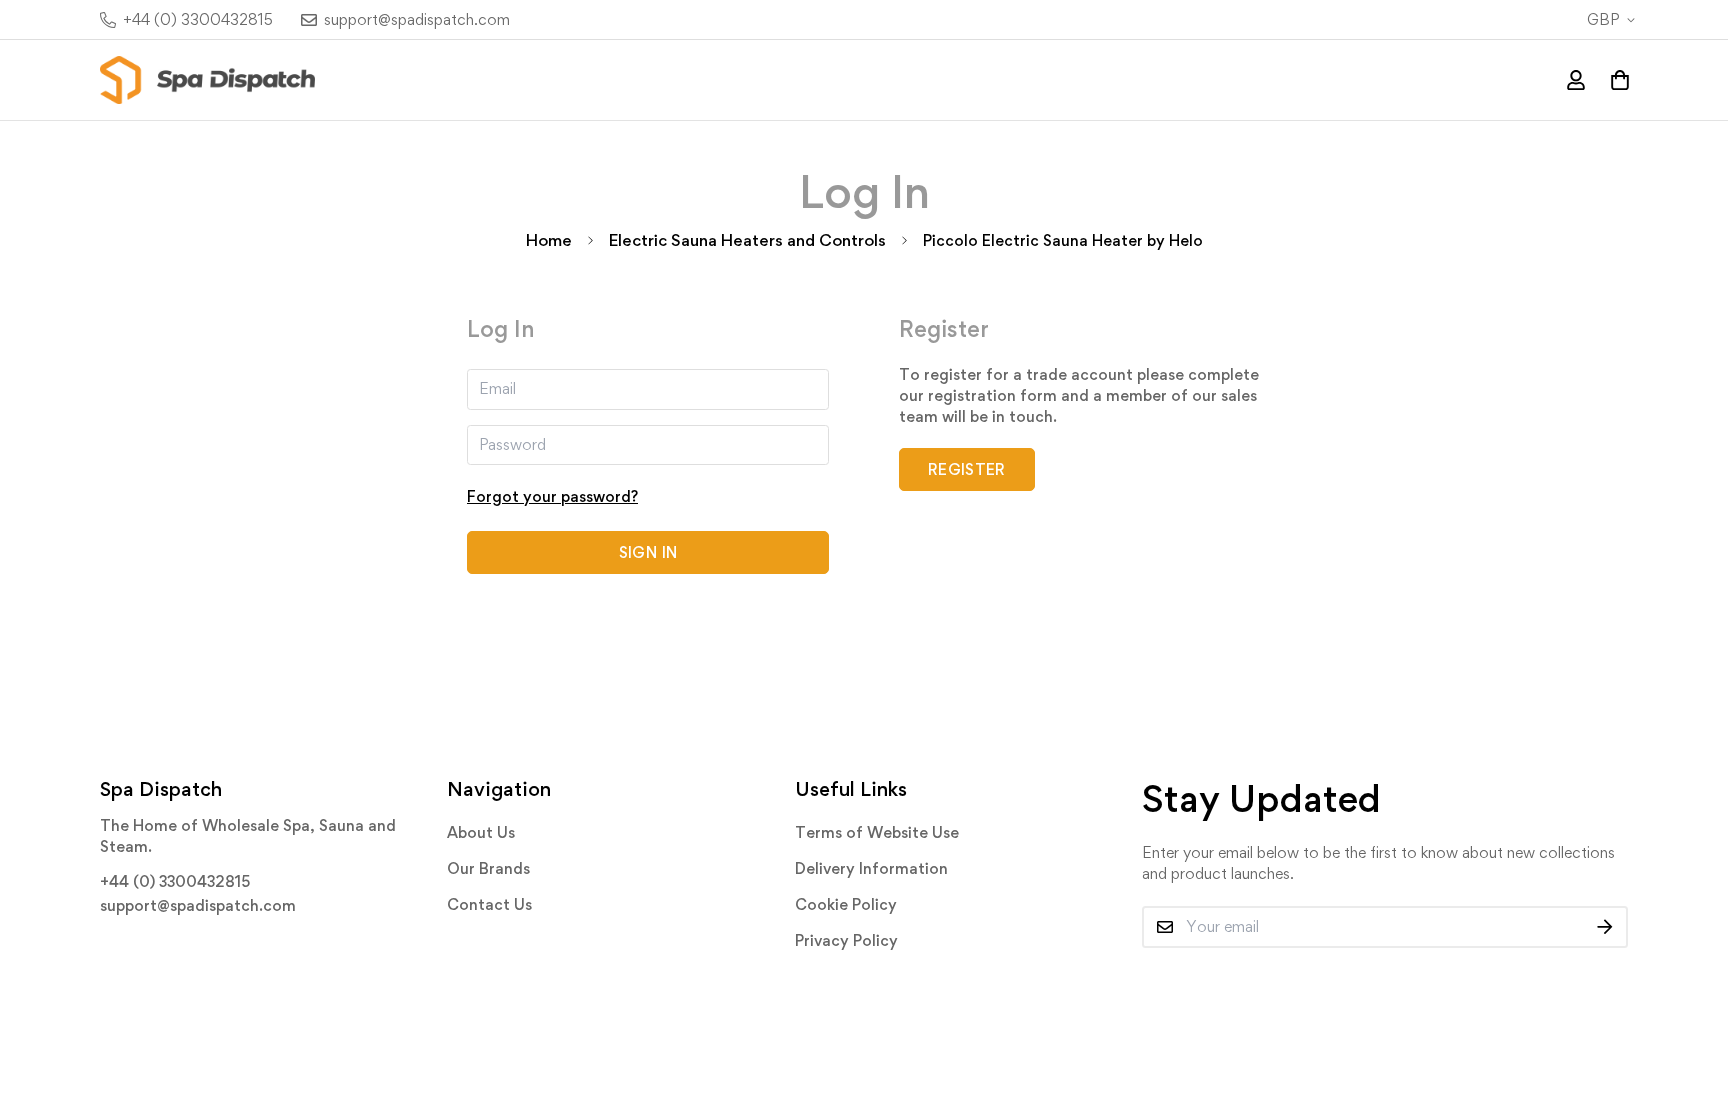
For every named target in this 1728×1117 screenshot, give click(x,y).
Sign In (648, 552)
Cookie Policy (846, 904)
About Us (481, 832)
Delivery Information (871, 868)
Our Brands (488, 868)
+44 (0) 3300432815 (175, 881)
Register (967, 469)
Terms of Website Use (877, 832)
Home (549, 240)
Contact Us (489, 904)
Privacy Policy (846, 940)
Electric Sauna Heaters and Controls (747, 240)
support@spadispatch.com (198, 905)
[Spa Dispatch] (207, 80)
